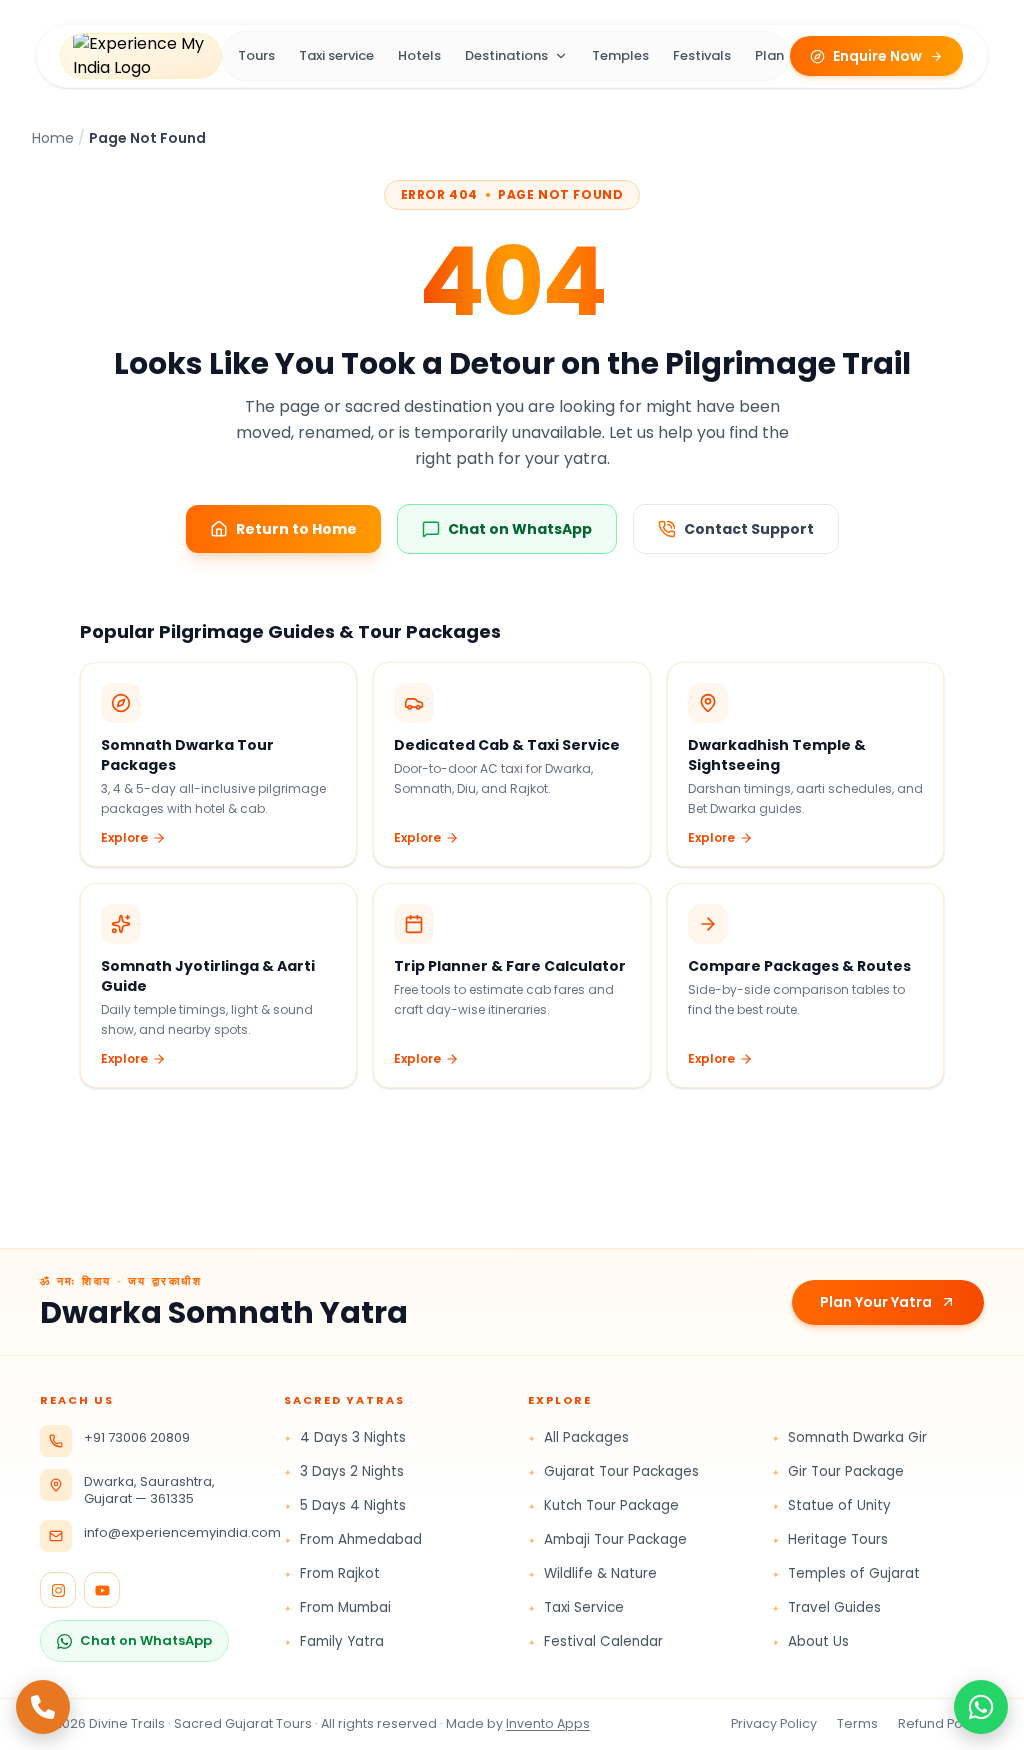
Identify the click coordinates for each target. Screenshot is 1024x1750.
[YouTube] (102, 1590)
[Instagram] (58, 1590)
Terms (857, 1723)
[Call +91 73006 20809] (43, 1707)
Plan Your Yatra (876, 1302)
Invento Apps (548, 1723)
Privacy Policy (774, 1723)
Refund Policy (941, 1723)
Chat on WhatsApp (146, 1640)
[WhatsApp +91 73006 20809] (981, 1707)
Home (53, 138)
